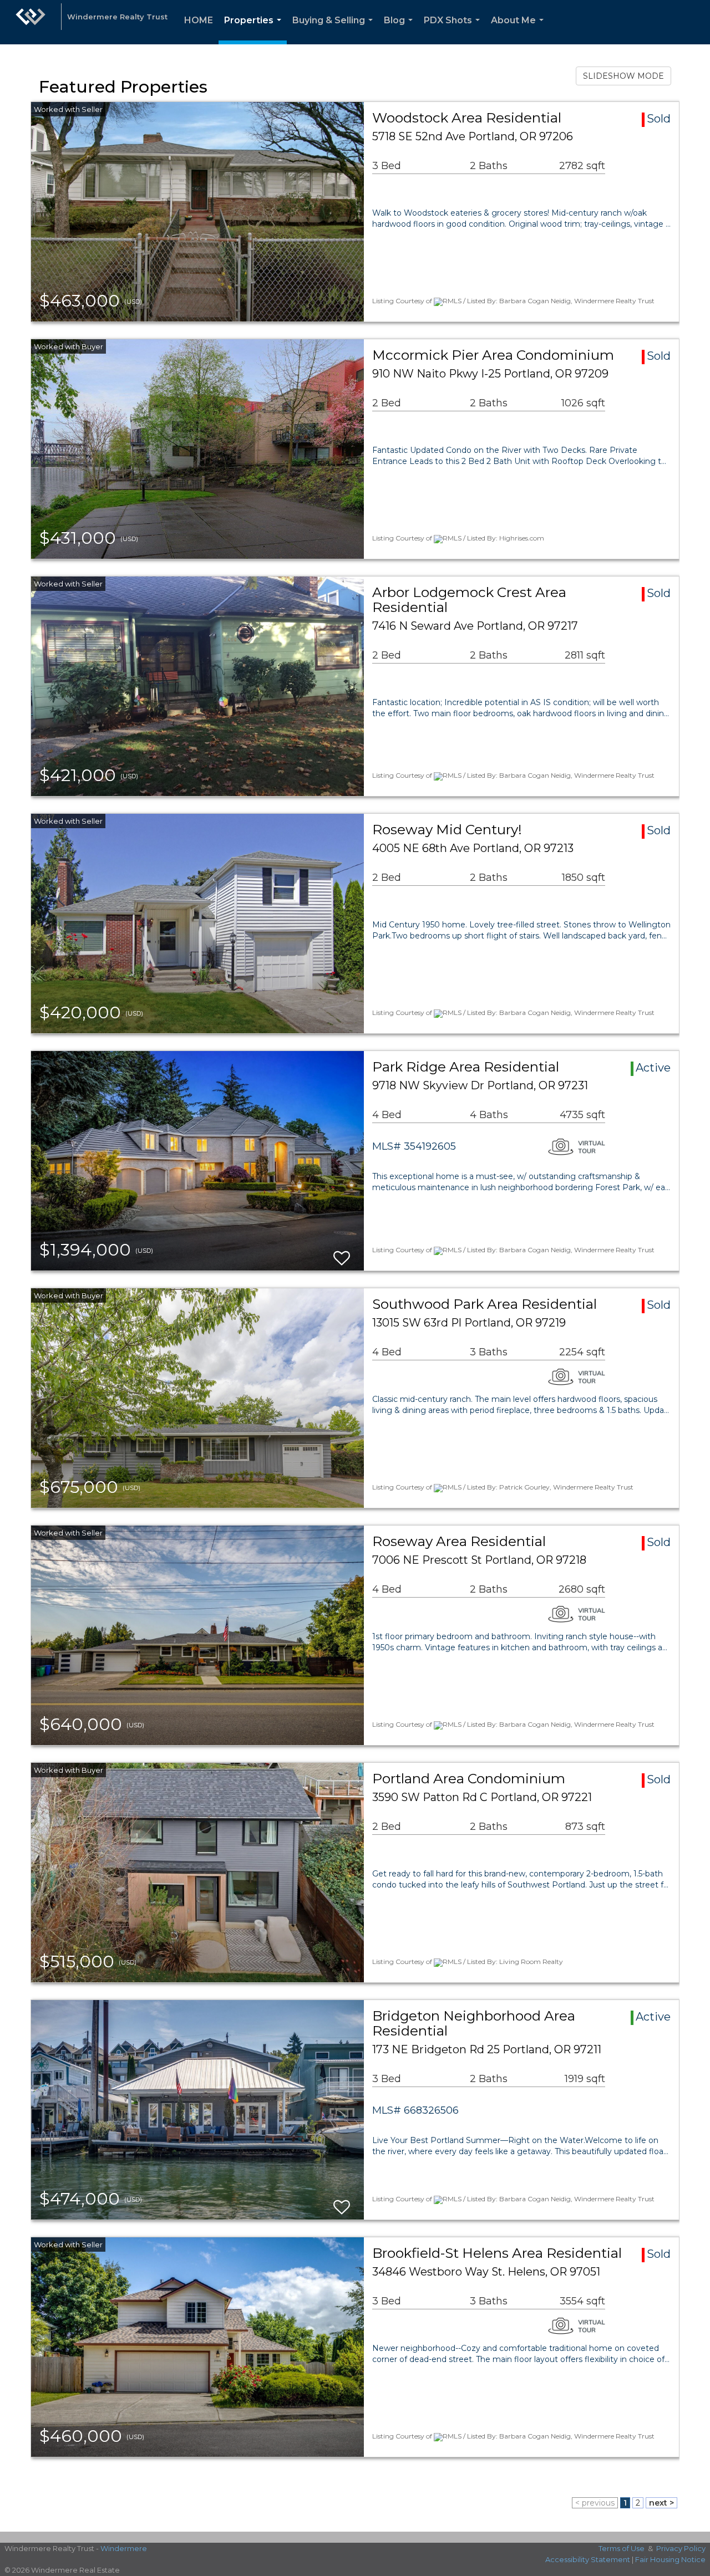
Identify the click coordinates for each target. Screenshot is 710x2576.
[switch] (342, 1253)
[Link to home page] (31, 22)
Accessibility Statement (588, 2559)
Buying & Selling (335, 30)
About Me (519, 30)
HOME (199, 20)
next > (661, 2503)
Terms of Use (622, 2548)
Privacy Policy (681, 2548)
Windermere (124, 2548)
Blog (400, 30)
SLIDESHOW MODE (623, 76)
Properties (255, 30)
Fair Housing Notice (670, 2559)
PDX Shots (454, 30)
